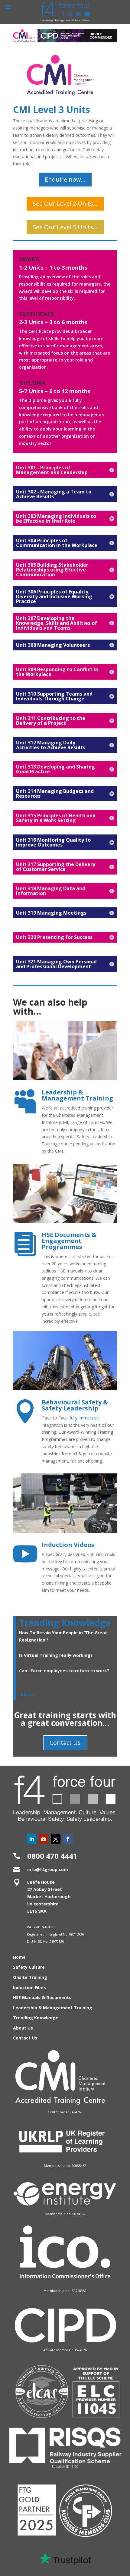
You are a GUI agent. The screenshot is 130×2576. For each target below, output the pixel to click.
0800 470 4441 (52, 1856)
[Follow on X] (56, 1839)
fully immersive (84, 1418)
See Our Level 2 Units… (65, 203)
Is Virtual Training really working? (56, 1655)
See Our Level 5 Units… (65, 227)
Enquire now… (65, 179)
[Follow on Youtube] (44, 1839)
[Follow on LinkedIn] (31, 1839)
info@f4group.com (48, 1869)
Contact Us (65, 1743)
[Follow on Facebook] (68, 1839)
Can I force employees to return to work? (64, 1671)
